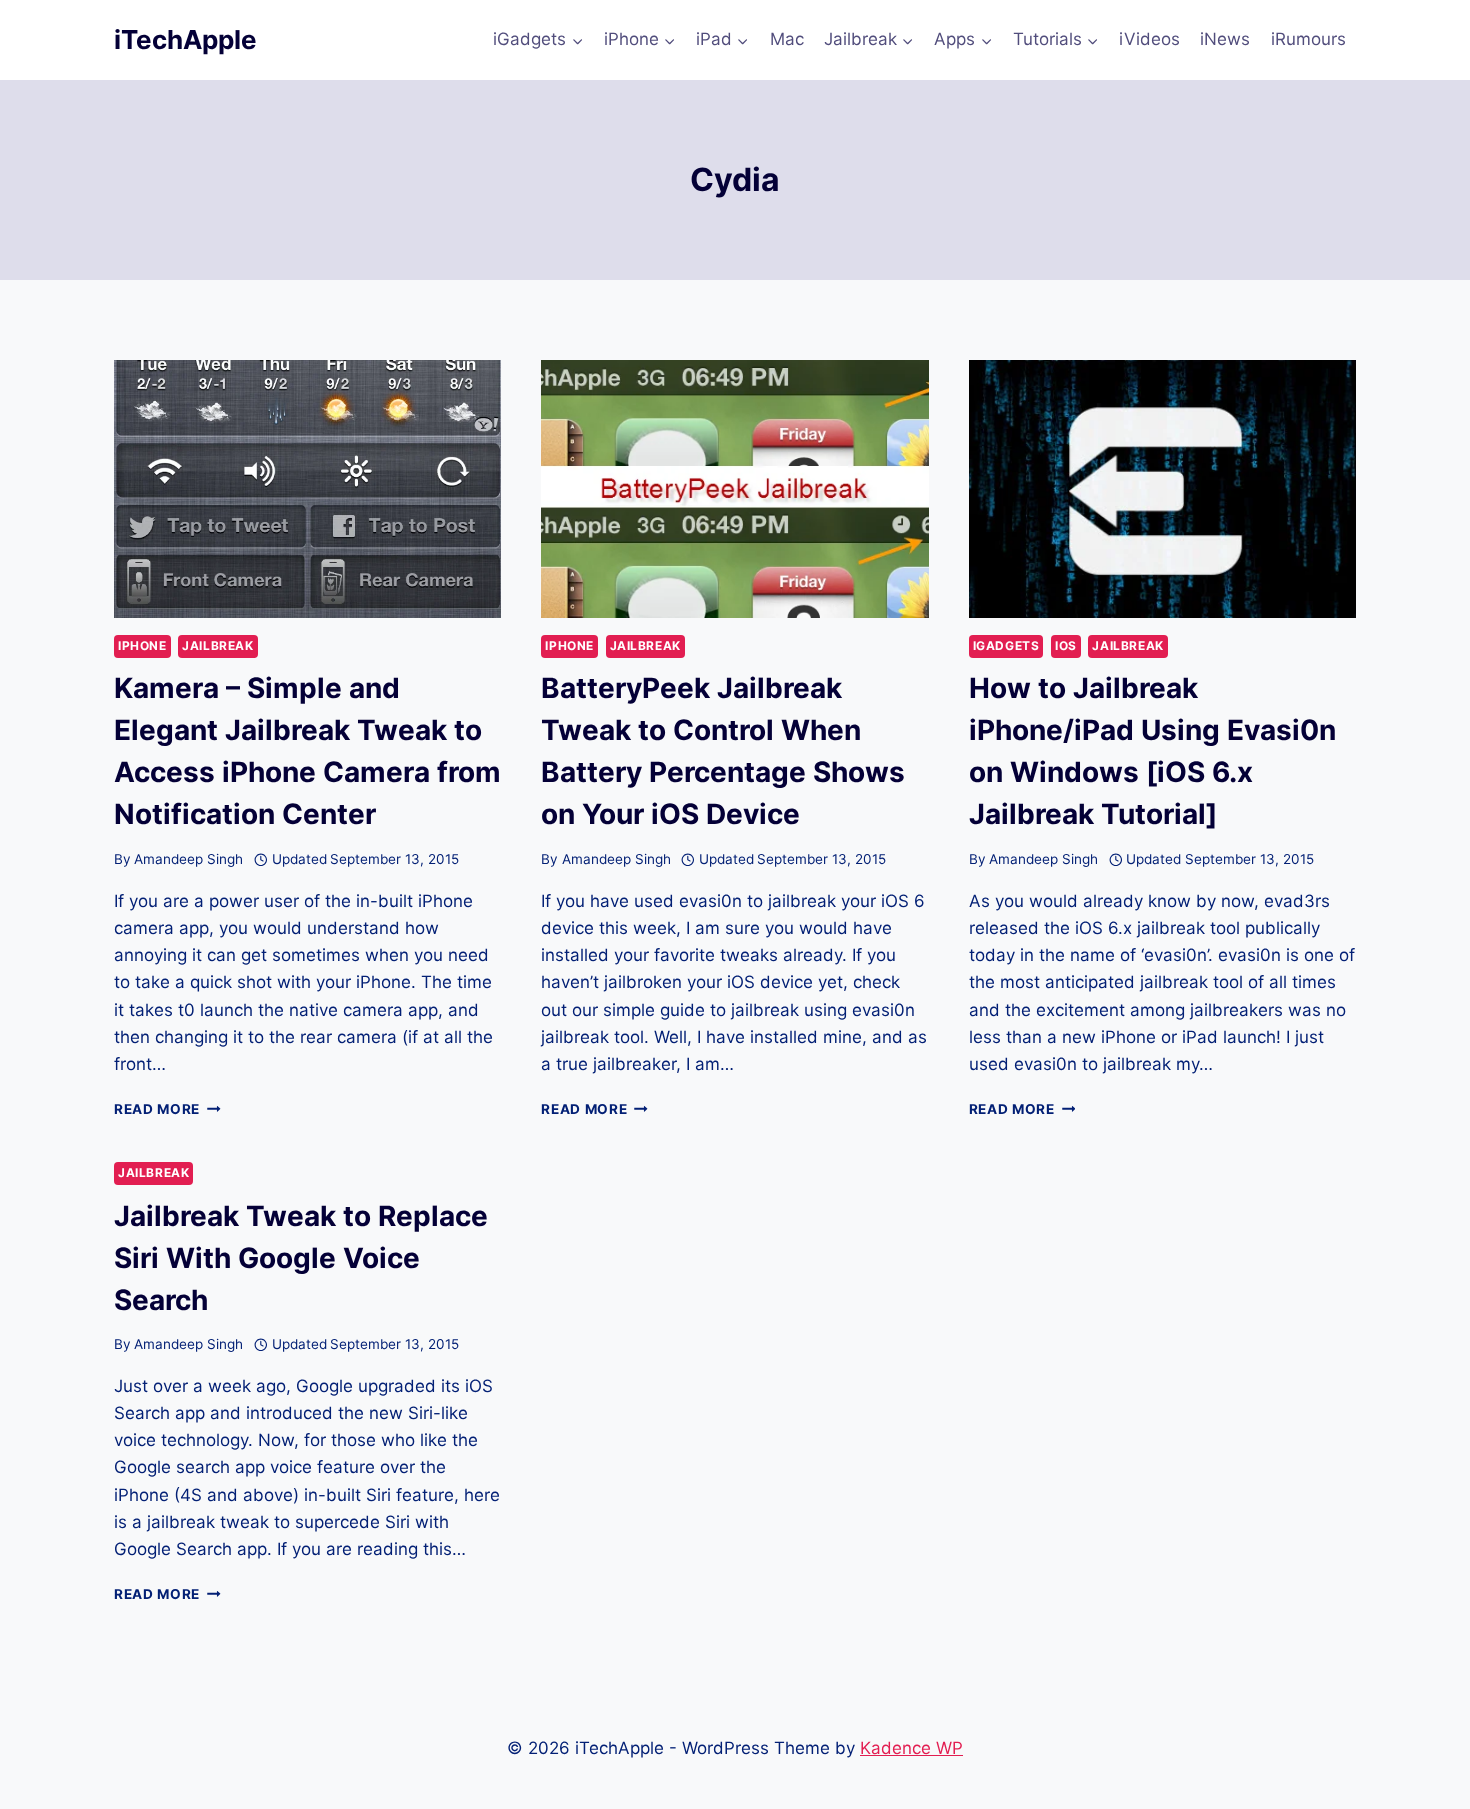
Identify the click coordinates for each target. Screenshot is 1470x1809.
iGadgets (1006, 645)
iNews (1225, 39)
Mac (787, 39)
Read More (167, 1109)
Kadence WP (911, 1748)
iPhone (142, 645)
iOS (1066, 645)
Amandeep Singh (188, 859)
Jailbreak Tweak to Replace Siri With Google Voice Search (301, 1258)
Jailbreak (217, 645)
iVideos (1149, 39)
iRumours (1308, 39)
